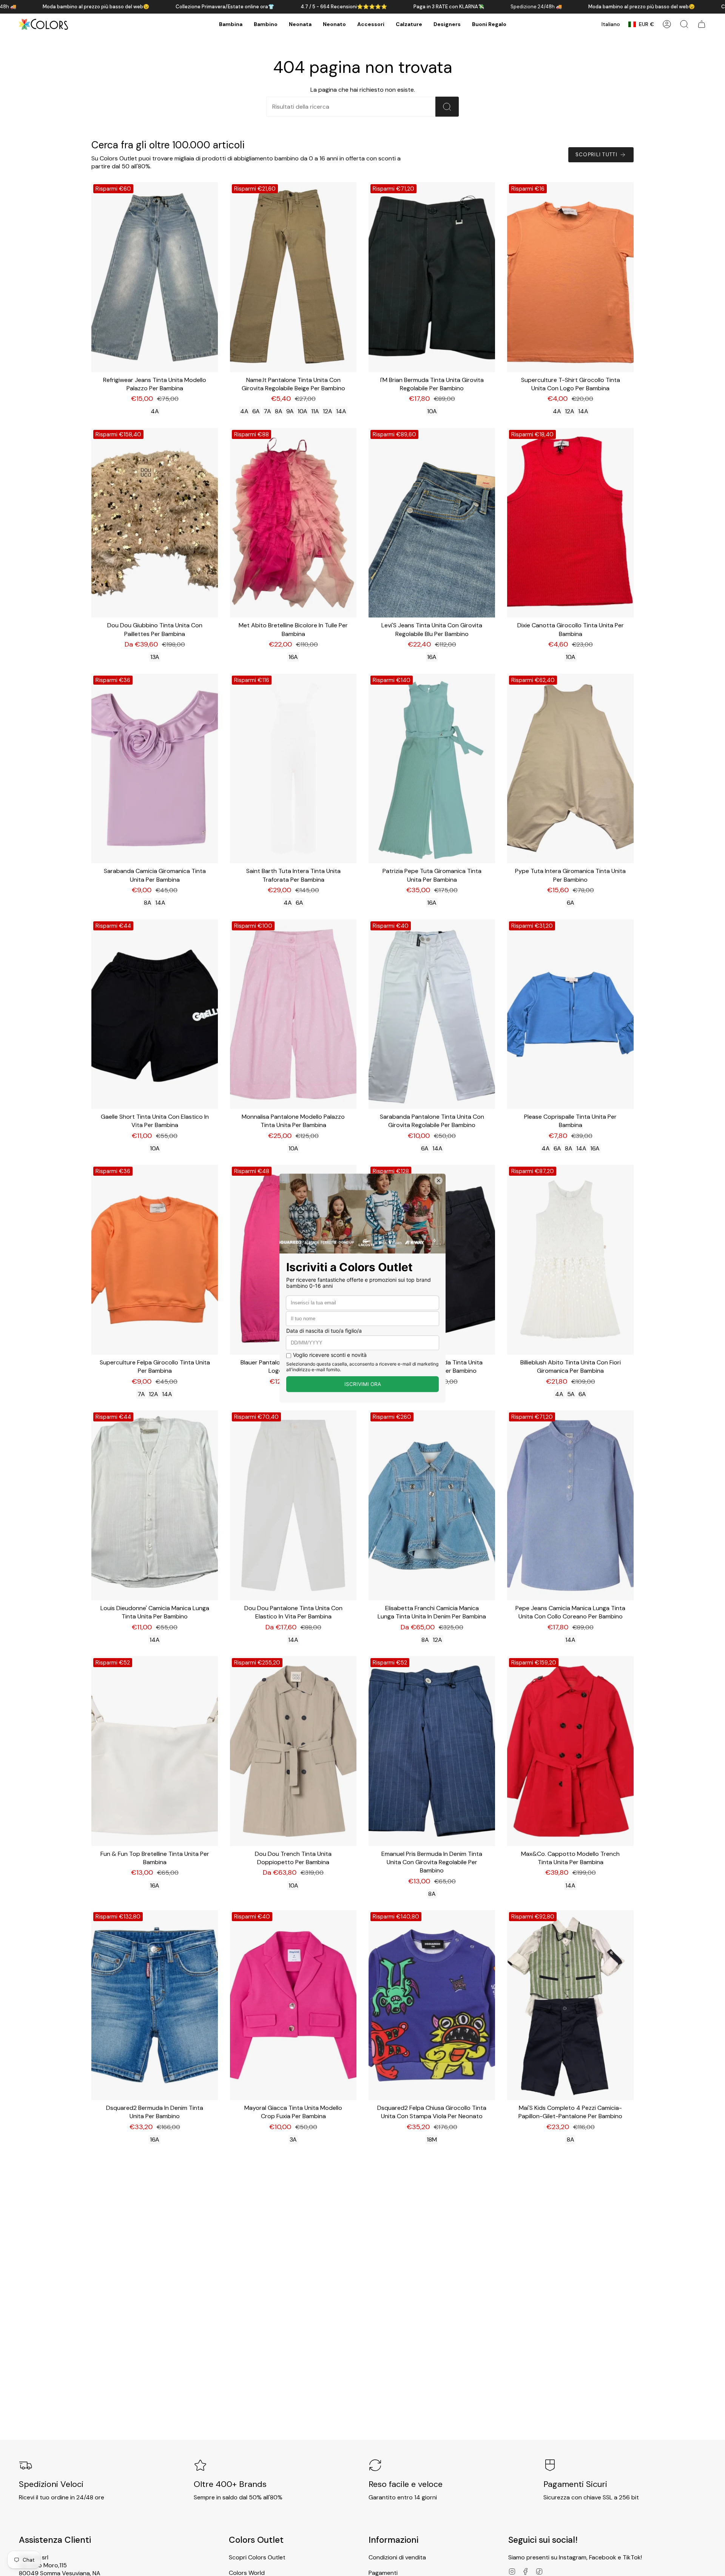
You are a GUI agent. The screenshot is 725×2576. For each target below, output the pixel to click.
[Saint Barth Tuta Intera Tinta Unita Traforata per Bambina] (293, 769)
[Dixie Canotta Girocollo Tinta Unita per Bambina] (570, 523)
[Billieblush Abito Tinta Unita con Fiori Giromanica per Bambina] (570, 1260)
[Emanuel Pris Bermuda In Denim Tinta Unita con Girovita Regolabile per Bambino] (432, 1751)
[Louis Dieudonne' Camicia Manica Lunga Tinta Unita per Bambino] (155, 1505)
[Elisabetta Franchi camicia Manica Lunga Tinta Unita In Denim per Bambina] (432, 1505)
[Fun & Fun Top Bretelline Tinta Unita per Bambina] (155, 1751)
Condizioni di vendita (397, 2557)
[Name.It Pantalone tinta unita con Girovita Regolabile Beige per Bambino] (293, 277)
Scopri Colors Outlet (257, 2557)
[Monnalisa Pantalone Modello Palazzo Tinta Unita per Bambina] (293, 1014)
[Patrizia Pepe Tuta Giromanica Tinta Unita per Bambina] (432, 769)
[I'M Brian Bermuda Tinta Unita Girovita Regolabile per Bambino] (432, 277)
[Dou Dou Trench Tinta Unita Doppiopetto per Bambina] (293, 1751)
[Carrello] (702, 24)
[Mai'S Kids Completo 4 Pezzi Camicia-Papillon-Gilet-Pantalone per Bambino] (570, 2005)
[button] (231, 24)
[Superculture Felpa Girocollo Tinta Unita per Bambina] (155, 1260)
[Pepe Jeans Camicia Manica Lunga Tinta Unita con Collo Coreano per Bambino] (570, 1505)
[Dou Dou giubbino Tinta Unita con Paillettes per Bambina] (155, 523)
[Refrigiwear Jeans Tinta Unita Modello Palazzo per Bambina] (155, 277)
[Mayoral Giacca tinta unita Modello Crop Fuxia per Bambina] (293, 2005)
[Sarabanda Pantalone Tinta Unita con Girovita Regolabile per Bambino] (432, 1014)
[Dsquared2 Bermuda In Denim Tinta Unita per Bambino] (155, 2005)
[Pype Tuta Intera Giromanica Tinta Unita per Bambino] (570, 769)
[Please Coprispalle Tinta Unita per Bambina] (570, 1014)
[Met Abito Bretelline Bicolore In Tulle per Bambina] (293, 523)
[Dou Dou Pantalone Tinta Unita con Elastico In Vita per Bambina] (293, 1505)
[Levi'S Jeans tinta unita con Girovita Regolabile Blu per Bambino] (432, 523)
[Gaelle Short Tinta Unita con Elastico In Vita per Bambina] (155, 1014)
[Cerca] (447, 107)
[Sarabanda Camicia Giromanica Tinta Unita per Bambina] (155, 769)
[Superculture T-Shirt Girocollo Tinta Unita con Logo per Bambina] (570, 277)
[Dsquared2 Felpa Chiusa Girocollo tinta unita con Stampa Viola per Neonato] (432, 2005)
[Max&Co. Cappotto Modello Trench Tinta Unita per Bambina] (570, 1751)
